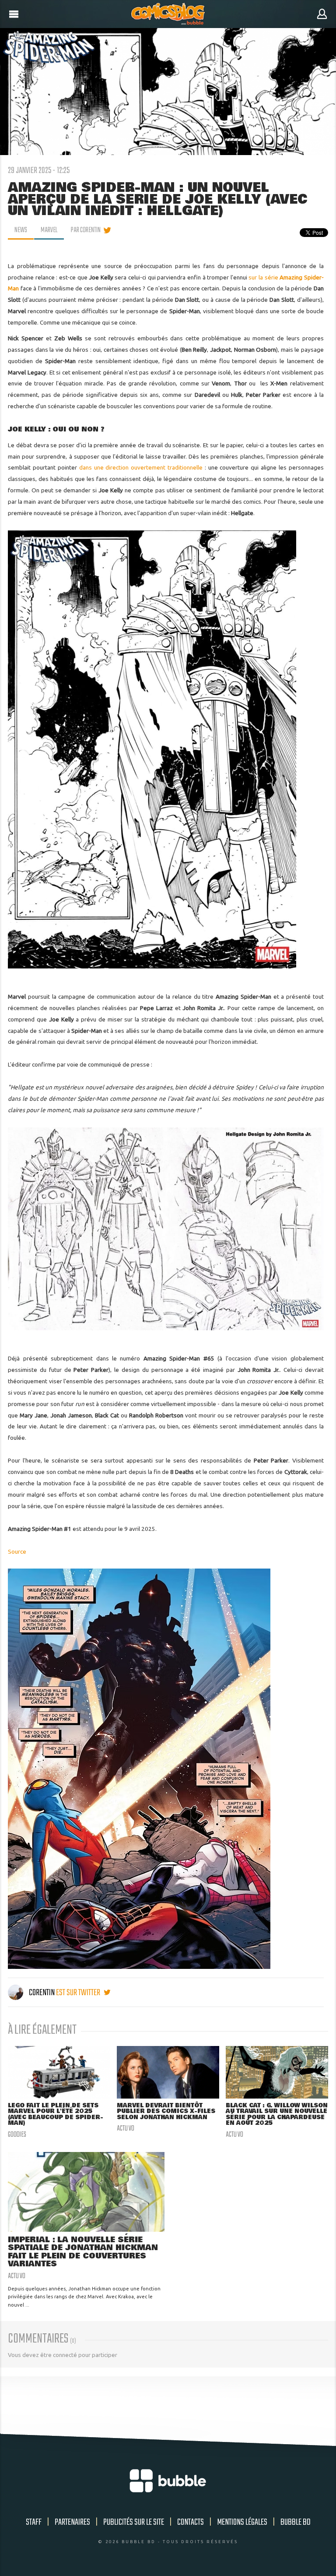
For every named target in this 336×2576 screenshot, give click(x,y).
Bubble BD (296, 2522)
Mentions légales (242, 2522)
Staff (34, 2522)
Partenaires (72, 2522)
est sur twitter (79, 1993)
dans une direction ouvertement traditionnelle (141, 467)
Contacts (191, 2522)
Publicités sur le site (134, 2522)
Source (17, 1551)
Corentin (42, 1993)
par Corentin (86, 230)
